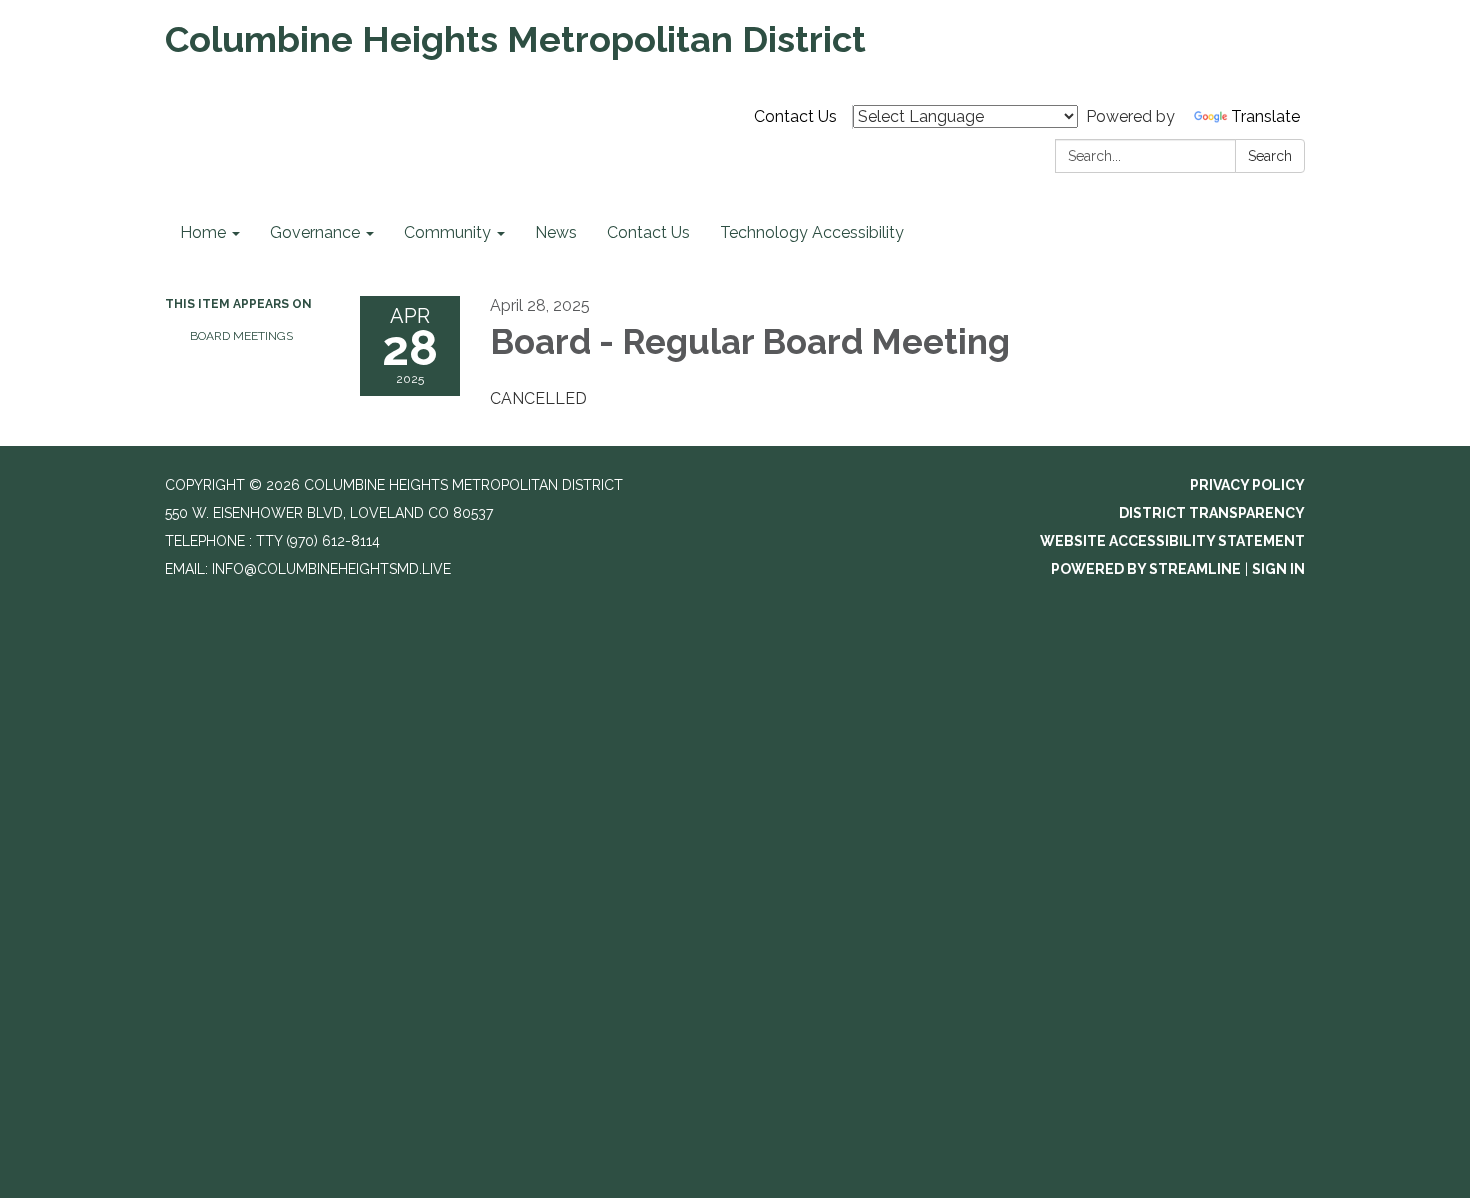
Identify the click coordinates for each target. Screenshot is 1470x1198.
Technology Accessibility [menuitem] (812, 232)
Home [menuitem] (203, 232)
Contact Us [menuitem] (648, 232)
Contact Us (795, 116)
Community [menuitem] (447, 232)
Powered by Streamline (1146, 569)
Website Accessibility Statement (1172, 541)
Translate (1265, 116)
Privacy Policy (1247, 485)
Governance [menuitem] (315, 232)
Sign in (1278, 569)
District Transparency (1212, 513)
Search (1270, 156)
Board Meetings (241, 336)
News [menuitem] (556, 232)
